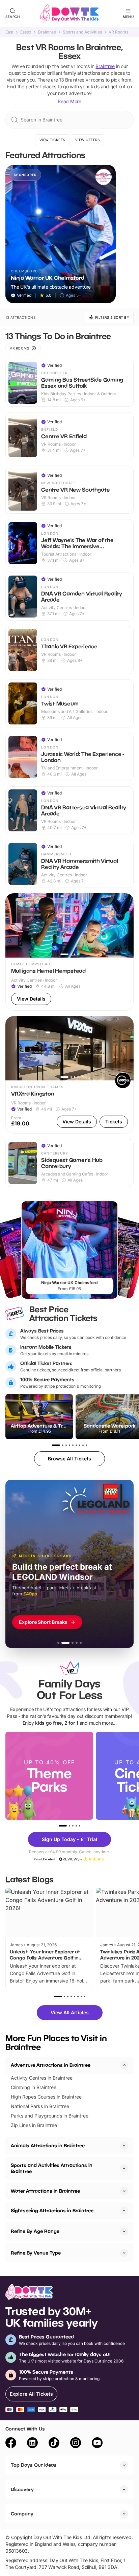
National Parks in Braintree (40, 2106)
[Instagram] (76, 2444)
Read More (69, 101)
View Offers (88, 140)
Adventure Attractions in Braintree (51, 2065)
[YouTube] (97, 2444)
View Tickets (52, 140)
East (9, 32)
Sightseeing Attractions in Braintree (52, 2210)
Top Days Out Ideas (34, 2465)
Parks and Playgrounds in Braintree (50, 2116)
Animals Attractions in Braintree (48, 2145)
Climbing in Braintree (34, 2087)
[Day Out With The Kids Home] (69, 14)
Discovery (22, 2489)
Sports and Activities (82, 32)
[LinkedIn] (32, 2444)
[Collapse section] (124, 2065)
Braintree (47, 32)
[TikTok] (54, 2444)
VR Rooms (118, 32)
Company (22, 2514)
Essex (26, 32)
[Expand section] (124, 2146)
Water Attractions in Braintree (45, 2191)
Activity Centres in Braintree (42, 2078)
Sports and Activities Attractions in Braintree (52, 2168)
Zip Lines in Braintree (34, 2125)
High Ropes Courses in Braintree (46, 2097)
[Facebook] (11, 2444)
